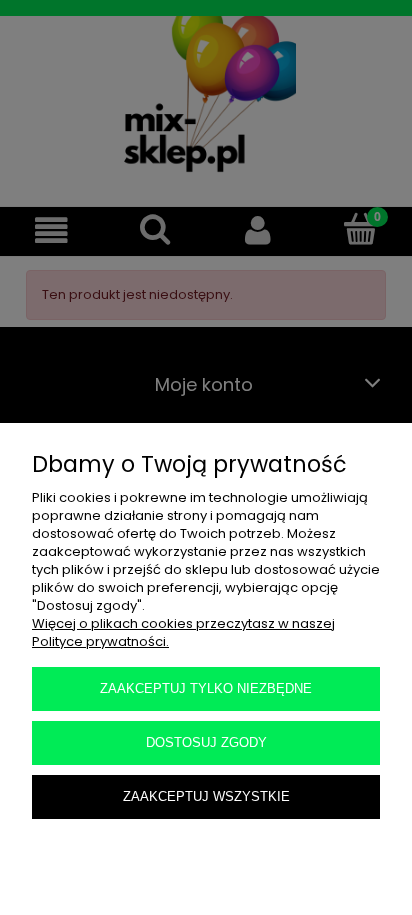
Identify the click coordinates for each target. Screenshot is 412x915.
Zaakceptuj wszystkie (206, 796)
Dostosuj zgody (206, 742)
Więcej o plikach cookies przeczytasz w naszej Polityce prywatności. (183, 632)
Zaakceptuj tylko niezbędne (206, 688)
